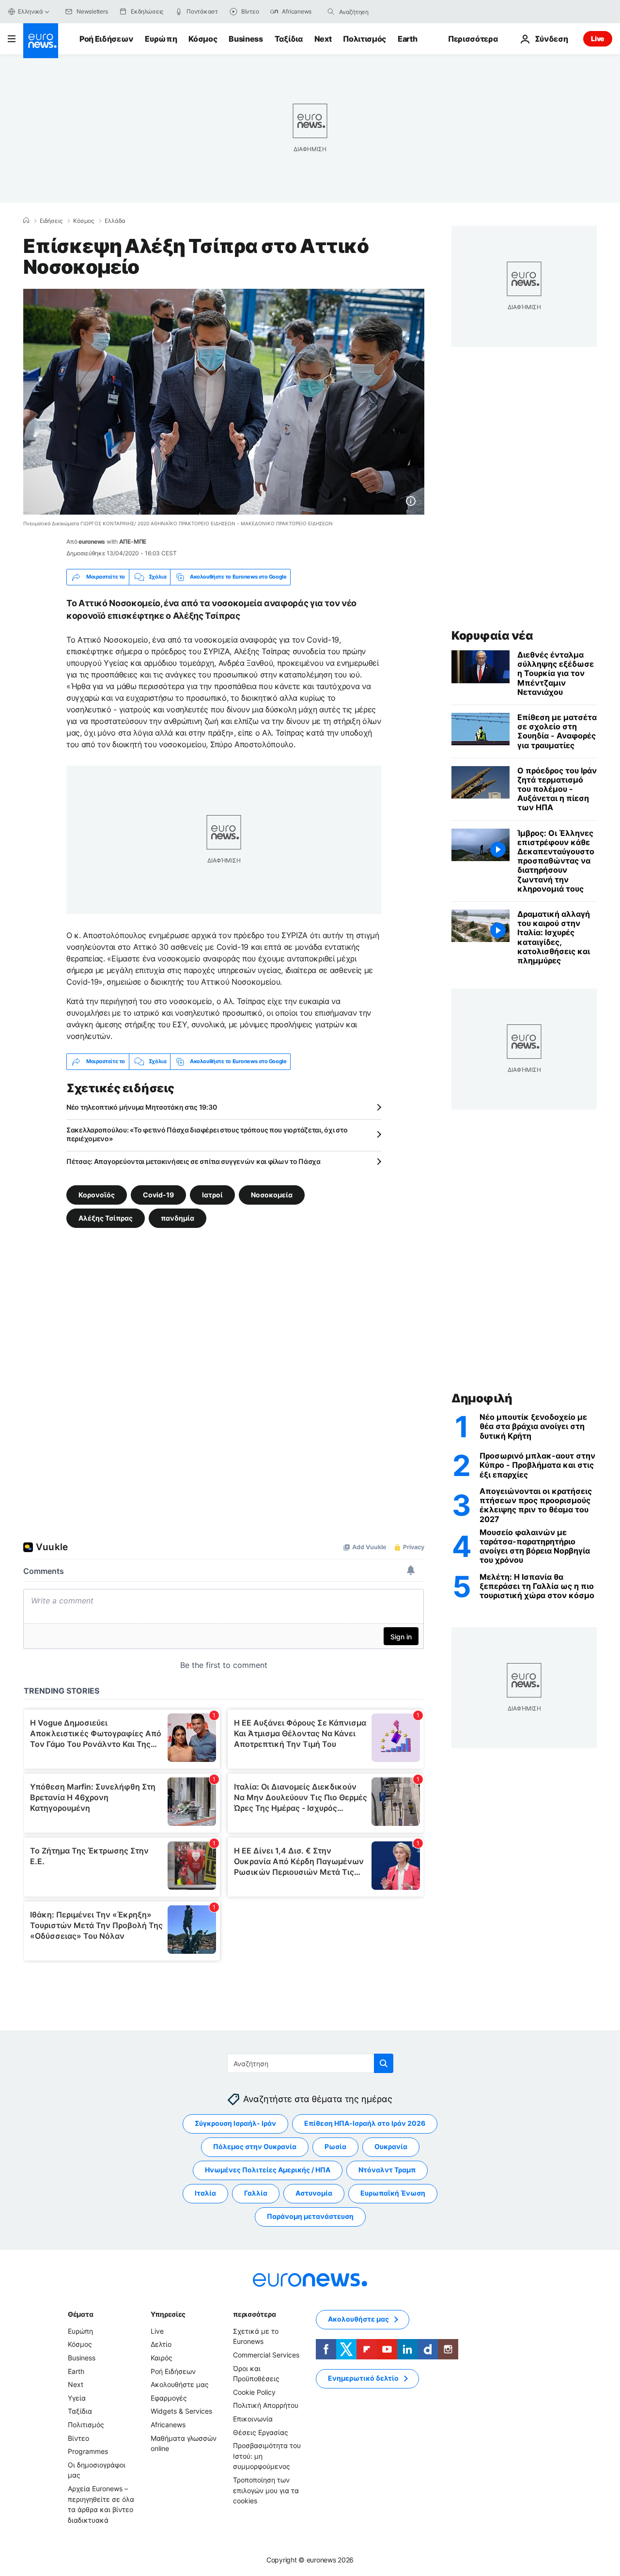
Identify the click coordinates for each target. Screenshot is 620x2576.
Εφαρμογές (169, 2397)
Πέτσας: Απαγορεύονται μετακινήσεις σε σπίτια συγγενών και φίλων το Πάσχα (194, 1161)
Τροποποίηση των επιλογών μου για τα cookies (266, 2490)
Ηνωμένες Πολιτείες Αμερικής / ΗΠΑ (268, 2170)
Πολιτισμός (364, 39)
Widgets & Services (181, 2411)
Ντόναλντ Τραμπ (387, 2170)
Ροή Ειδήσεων (106, 39)
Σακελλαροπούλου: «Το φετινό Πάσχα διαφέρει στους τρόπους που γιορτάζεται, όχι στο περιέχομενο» (207, 1134)
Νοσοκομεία (272, 1194)
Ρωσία (335, 2146)
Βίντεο (78, 2438)
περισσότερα (254, 2314)
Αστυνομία (314, 2193)
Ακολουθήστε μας (180, 2384)
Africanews (168, 2425)
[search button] (331, 12)
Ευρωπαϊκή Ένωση (393, 2193)
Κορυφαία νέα (492, 636)
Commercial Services (266, 2355)
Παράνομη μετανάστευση (310, 2216)
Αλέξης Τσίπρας (106, 1217)
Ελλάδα (115, 221)
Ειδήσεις (51, 221)
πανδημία (178, 1217)
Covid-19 (158, 1194)
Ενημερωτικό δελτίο (363, 2378)
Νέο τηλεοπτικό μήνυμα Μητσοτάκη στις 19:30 (141, 1107)
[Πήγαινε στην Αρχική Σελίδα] (41, 41)
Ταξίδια (289, 39)
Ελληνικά (31, 11)
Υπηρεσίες (168, 2314)
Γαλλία (256, 2193)
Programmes (88, 2451)
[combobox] (380, 12)
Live (598, 39)
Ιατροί (212, 1194)
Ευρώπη (161, 39)
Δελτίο (161, 2344)
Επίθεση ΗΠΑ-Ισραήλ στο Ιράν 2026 (365, 2123)
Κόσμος (203, 39)
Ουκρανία (391, 2146)
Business (246, 39)
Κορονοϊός (97, 1194)
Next (323, 39)
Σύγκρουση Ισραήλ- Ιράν (235, 2123)
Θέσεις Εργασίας (261, 2432)
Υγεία (77, 2397)
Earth (407, 39)
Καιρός (162, 2358)
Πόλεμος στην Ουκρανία (255, 2146)
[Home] (26, 220)
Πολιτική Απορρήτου (266, 2405)
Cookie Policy (254, 2392)
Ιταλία (205, 2193)
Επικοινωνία (253, 2419)
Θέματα (80, 2314)
